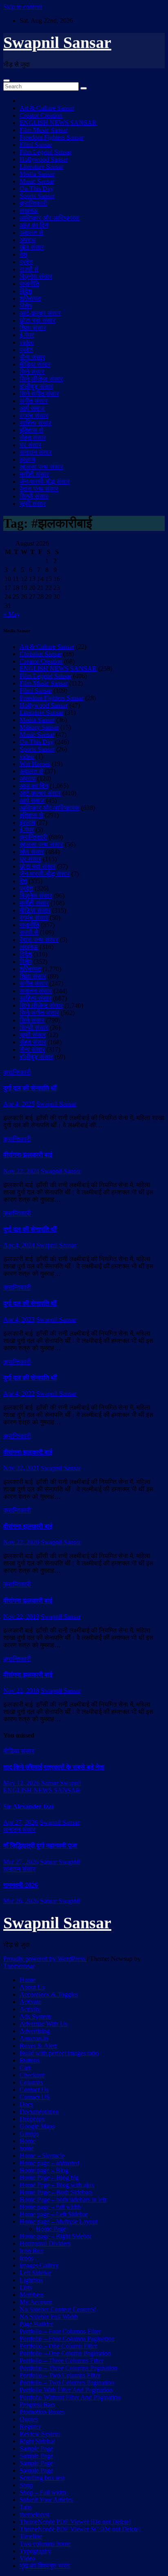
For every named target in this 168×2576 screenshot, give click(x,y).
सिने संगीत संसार (39, 394)
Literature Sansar (41, 167)
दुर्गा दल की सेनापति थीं (30, 1088)
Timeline (31, 2536)
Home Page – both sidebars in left (63, 2199)
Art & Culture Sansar (47, 108)
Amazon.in (34, 2038)
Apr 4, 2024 (19, 1245)
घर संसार (30, 445)
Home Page (51, 2229)
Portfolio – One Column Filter (58, 2346)
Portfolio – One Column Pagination (65, 2353)
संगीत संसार (34, 401)
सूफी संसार (33, 503)
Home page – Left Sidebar (54, 2214)
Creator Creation (41, 115)
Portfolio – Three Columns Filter (62, 2361)
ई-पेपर (27, 335)
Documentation (39, 2112)
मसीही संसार (34, 474)
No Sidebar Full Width (49, 2317)
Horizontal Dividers (45, 2243)
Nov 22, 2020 (21, 1542)
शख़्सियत (30, 298)
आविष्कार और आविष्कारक (50, 218)
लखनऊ (29, 211)
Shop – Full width (43, 2492)
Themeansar (19, 1966)
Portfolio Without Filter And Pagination (70, 2397)
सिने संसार (32, 372)
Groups (29, 2134)
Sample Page (36, 2448)
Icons (27, 2258)
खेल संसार (32, 247)
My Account (36, 2302)
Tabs (26, 2507)
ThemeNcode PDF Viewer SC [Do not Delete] (80, 2529)
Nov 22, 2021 (21, 1468)
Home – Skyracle (42, 2156)
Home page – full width (50, 2207)
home (27, 2148)
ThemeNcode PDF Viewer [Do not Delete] (75, 2522)
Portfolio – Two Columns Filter (60, 2375)
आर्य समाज (32, 408)
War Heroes (35, 764)
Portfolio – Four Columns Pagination (67, 2339)
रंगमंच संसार (34, 416)
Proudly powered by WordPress (45, 1959)
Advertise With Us (43, 2024)
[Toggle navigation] (7, 81)
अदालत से (31, 232)
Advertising (35, 2031)
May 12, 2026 (21, 1783)
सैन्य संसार (32, 357)
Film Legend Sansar (45, 152)
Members (32, 2295)
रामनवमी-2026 (21, 1885)
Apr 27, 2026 (21, 1822)
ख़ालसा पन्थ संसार (41, 467)
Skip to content (23, 7)
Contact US (35, 2097)
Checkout (32, 2075)
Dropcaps (32, 2119)
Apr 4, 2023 (19, 1320)
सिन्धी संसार (34, 496)
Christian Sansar (41, 654)
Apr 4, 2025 (19, 1104)
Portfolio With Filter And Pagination (66, 2390)
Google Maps (37, 2126)
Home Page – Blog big (49, 2178)
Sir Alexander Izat (29, 1806)
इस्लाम (27, 460)
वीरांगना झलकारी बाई (28, 1155)
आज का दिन (34, 225)
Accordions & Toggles (49, 1994)
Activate (30, 2002)
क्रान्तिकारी (33, 203)
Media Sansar (37, 174)
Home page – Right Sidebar (55, 2236)
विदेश (26, 291)
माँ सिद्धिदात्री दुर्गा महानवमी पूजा (40, 1846)
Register (30, 2426)
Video (27, 2558)
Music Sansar (37, 181)
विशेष (26, 306)
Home (28, 1980)
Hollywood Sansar (44, 159)
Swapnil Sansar (57, 43)
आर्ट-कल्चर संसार (40, 313)
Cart (25, 2068)
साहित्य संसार (35, 423)
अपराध (28, 240)
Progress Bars (37, 2405)
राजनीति (29, 284)
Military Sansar (39, 727)
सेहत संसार (33, 438)
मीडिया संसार (35, 364)
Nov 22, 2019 (21, 1617)
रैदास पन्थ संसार (39, 489)
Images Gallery (39, 2265)
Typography (35, 2551)
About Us (32, 1987)
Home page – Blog (44, 2170)
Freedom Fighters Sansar (52, 137)
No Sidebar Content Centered (58, 2309)
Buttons (30, 2060)
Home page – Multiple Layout (59, 2221)
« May (12, 614)
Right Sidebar (37, 2441)
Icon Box (32, 2251)
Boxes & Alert (38, 2046)
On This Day (36, 189)
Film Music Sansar (44, 130)
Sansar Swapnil (61, 1783)
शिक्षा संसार (33, 328)
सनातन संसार (36, 452)
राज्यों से (29, 269)
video (27, 342)
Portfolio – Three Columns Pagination (69, 2368)
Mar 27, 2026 (21, 1862)
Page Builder (36, 2324)
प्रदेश (26, 262)
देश (23, 254)
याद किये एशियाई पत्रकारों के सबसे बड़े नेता (54, 1767)
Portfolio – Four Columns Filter (60, 2331)
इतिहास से (31, 430)
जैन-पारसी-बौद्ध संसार (45, 481)
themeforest (34, 2514)
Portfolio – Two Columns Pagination (67, 2383)
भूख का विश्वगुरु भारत (45, 2566)
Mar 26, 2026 (21, 1901)
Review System (40, 2434)
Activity (30, 2009)
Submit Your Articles (46, 2500)
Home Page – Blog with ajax (57, 2185)
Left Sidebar (35, 2273)
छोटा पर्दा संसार (38, 320)
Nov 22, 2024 (21, 1171)
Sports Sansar (37, 196)
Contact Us (34, 2090)
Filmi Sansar (36, 145)
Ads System (35, 2016)
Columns (31, 2082)
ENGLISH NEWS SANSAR (58, 123)
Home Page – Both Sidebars (56, 2192)
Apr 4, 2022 (19, 1394)
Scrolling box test (42, 2478)
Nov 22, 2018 (21, 1691)
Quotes (29, 2419)
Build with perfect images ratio (59, 2053)
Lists (26, 2287)
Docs (26, 2104)
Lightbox (31, 2280)
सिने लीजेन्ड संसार (41, 379)
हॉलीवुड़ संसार (36, 386)
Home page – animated (49, 2163)
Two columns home (45, 2544)
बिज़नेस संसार (36, 276)
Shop (26, 2485)
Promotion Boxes (42, 2412)
